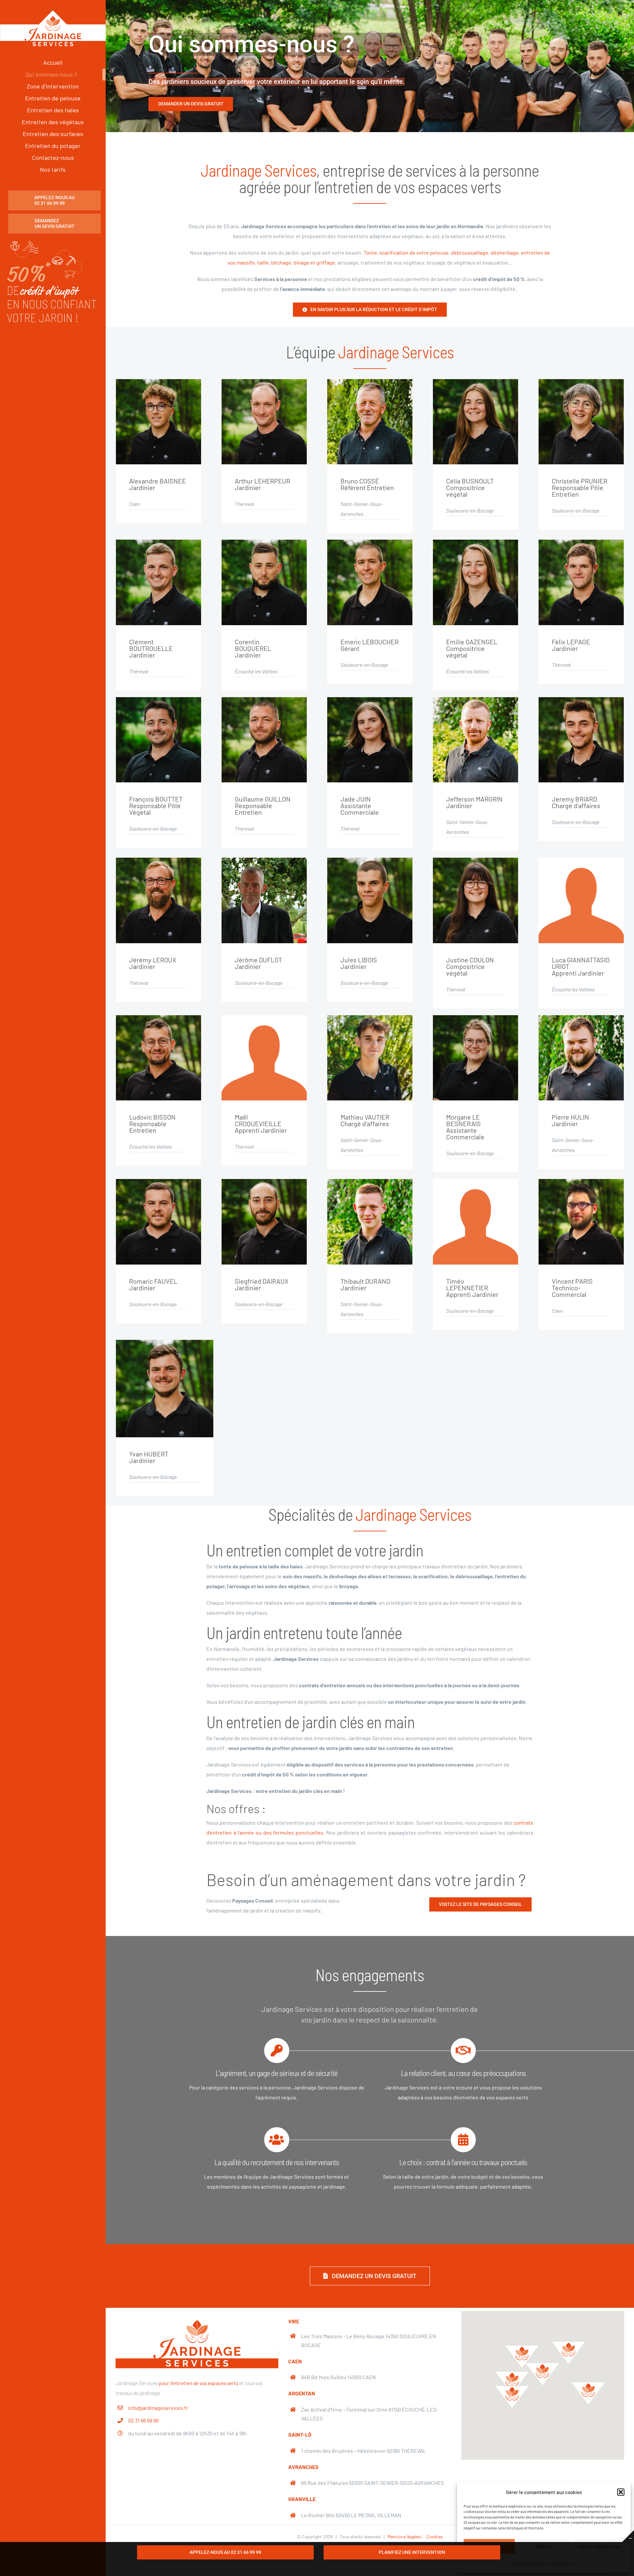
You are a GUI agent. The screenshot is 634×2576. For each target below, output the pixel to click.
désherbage (505, 252)
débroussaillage (470, 252)
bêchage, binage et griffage (303, 262)
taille (263, 262)
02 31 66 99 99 (143, 2420)
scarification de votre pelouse (414, 252)
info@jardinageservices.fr (158, 2408)
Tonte (370, 252)
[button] (621, 2492)
